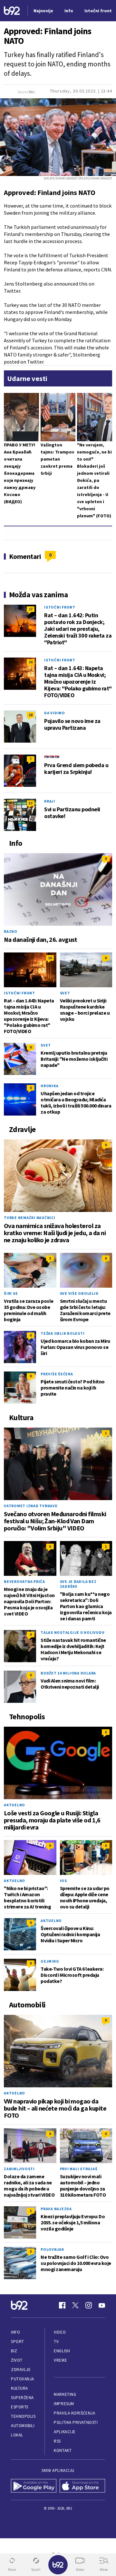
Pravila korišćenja (74, 2413)
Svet (65, 993)
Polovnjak (52, 2249)
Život (17, 2360)
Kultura (19, 2388)
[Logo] (12, 11)
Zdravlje (21, 2370)
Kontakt (63, 2450)
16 (31, 662)
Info (15, 2332)
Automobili (23, 2426)
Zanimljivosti (19, 2169)
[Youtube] (102, 2305)
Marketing (65, 2394)
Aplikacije (65, 2432)
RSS (57, 2441)
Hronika (49, 1086)
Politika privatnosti (76, 2422)
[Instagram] (89, 2305)
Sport (18, 2342)
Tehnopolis (23, 2416)
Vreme (60, 2360)
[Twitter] (75, 2305)
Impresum (64, 2404)
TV (56, 2342)
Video (60, 2332)
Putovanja (23, 2379)
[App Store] (82, 2486)
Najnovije (43, 11)
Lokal (17, 2435)
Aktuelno (15, 1805)
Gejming (50, 1961)
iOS (63, 1881)
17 (31, 609)
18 (31, 715)
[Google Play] (34, 2486)
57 (31, 803)
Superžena (22, 2398)
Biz (14, 2351)
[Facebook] (62, 2305)
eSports (20, 2407)
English (62, 2351)
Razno (11, 931)
